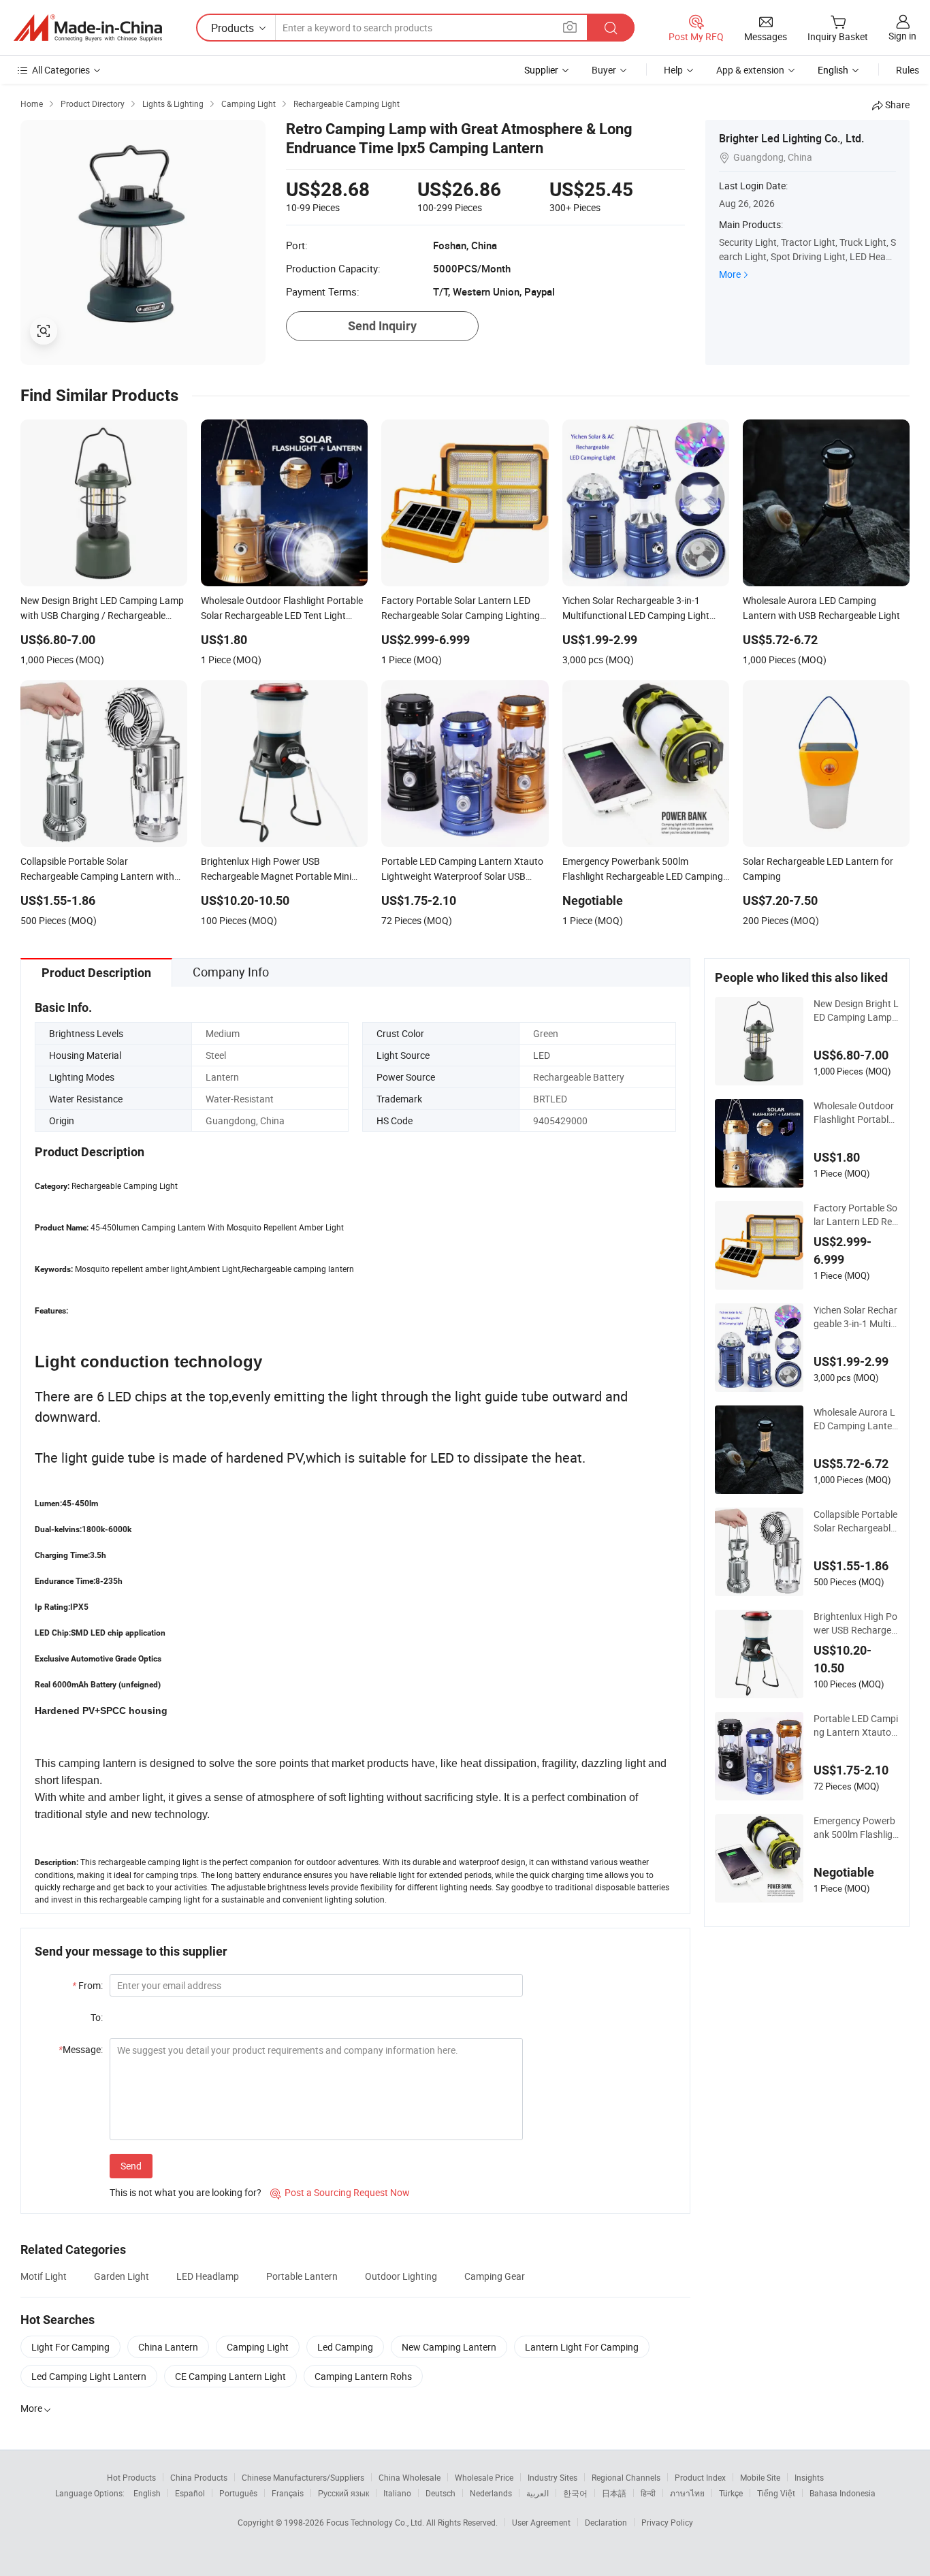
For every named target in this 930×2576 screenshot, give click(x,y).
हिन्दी (648, 2493)
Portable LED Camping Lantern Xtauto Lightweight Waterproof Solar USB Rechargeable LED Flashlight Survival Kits (856, 1726)
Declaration (606, 2522)
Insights (809, 2477)
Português (238, 2493)
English (147, 2493)
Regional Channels (626, 2477)
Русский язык (343, 2493)
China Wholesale (410, 2477)
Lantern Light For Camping (582, 2347)
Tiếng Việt (776, 2493)
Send (131, 2166)
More (730, 274)
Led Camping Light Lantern (89, 2376)
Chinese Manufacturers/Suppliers (303, 2477)
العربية (538, 2493)
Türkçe (731, 2493)
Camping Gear (495, 2276)
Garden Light (122, 2276)
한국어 (575, 2493)
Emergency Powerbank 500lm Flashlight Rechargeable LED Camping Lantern (856, 1828)
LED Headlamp (208, 2276)
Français (288, 2493)
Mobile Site (760, 2477)
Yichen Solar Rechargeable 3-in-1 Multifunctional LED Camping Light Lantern (855, 1317)
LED (542, 1055)
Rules (908, 70)
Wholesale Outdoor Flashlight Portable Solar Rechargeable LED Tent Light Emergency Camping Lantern (856, 1113)
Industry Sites (552, 2477)
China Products (199, 2477)
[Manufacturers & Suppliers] (88, 28)
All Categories (61, 70)
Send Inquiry (382, 326)
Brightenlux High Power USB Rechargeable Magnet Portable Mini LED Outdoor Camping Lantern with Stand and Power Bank (856, 1623)
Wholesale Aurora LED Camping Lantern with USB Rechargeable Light (855, 1419)
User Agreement (541, 2522)
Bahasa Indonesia (843, 2493)
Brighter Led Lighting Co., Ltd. (791, 138)
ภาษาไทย (687, 2493)
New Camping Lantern (449, 2347)
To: (97, 2017)
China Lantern (168, 2347)
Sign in (902, 36)
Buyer (604, 70)
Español (190, 2493)
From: (87, 1985)
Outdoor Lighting (401, 2276)
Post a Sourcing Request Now (340, 2192)
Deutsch (440, 2493)
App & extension (750, 70)
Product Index (700, 2477)
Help (673, 70)
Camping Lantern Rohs (363, 2376)
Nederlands (491, 2493)
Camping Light (258, 2347)
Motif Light (44, 2276)
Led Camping (345, 2347)
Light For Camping (70, 2347)
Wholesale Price (484, 2477)
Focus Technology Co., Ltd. (376, 2522)
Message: (81, 2049)
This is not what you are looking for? (186, 2192)
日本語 (614, 2493)
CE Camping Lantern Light (230, 2376)
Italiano (397, 2493)
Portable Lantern (302, 2276)
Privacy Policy (667, 2522)
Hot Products (131, 2477)
